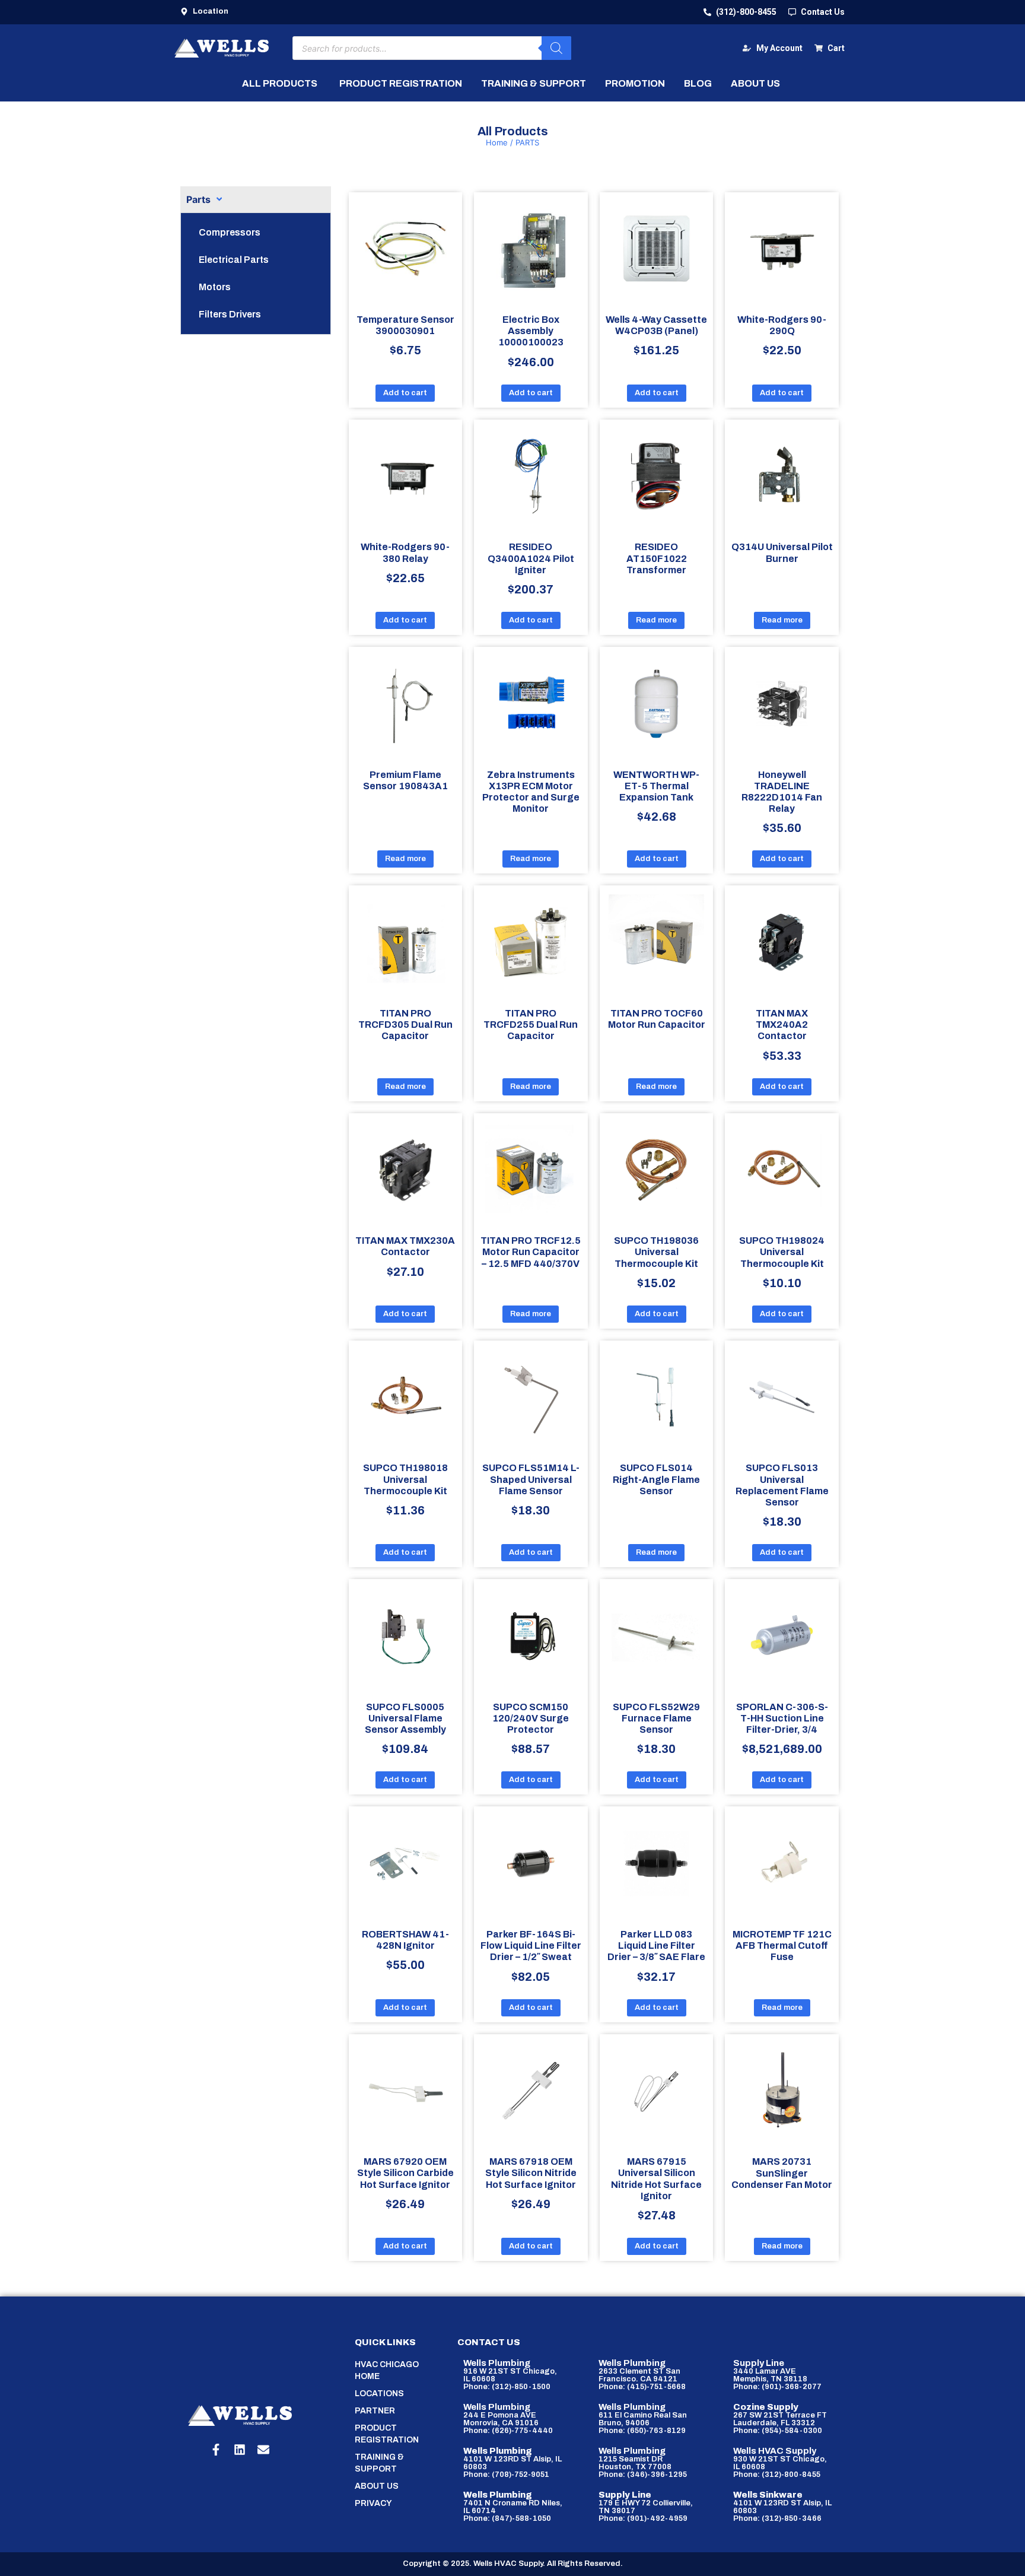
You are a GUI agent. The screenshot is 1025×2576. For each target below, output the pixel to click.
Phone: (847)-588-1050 (507, 2518)
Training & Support (379, 2463)
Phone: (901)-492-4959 (643, 2518)
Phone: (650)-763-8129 (642, 2431)
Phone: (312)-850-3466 (777, 2518)
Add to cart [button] (405, 393)
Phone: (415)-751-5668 (642, 2387)
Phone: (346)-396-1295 (643, 2475)
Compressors (230, 232)
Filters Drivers (230, 314)
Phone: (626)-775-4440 (508, 2431)
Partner (375, 2411)
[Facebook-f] (216, 2450)
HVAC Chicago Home (387, 2370)
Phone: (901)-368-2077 (777, 2387)
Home (497, 142)
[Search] (556, 48)
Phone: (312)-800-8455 (777, 2475)
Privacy (373, 2503)
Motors (215, 287)
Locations (379, 2394)
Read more (656, 620)
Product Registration (387, 2434)
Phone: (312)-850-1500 (507, 2387)
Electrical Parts (234, 260)
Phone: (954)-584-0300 (778, 2431)
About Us (377, 2486)
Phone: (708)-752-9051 (506, 2475)
